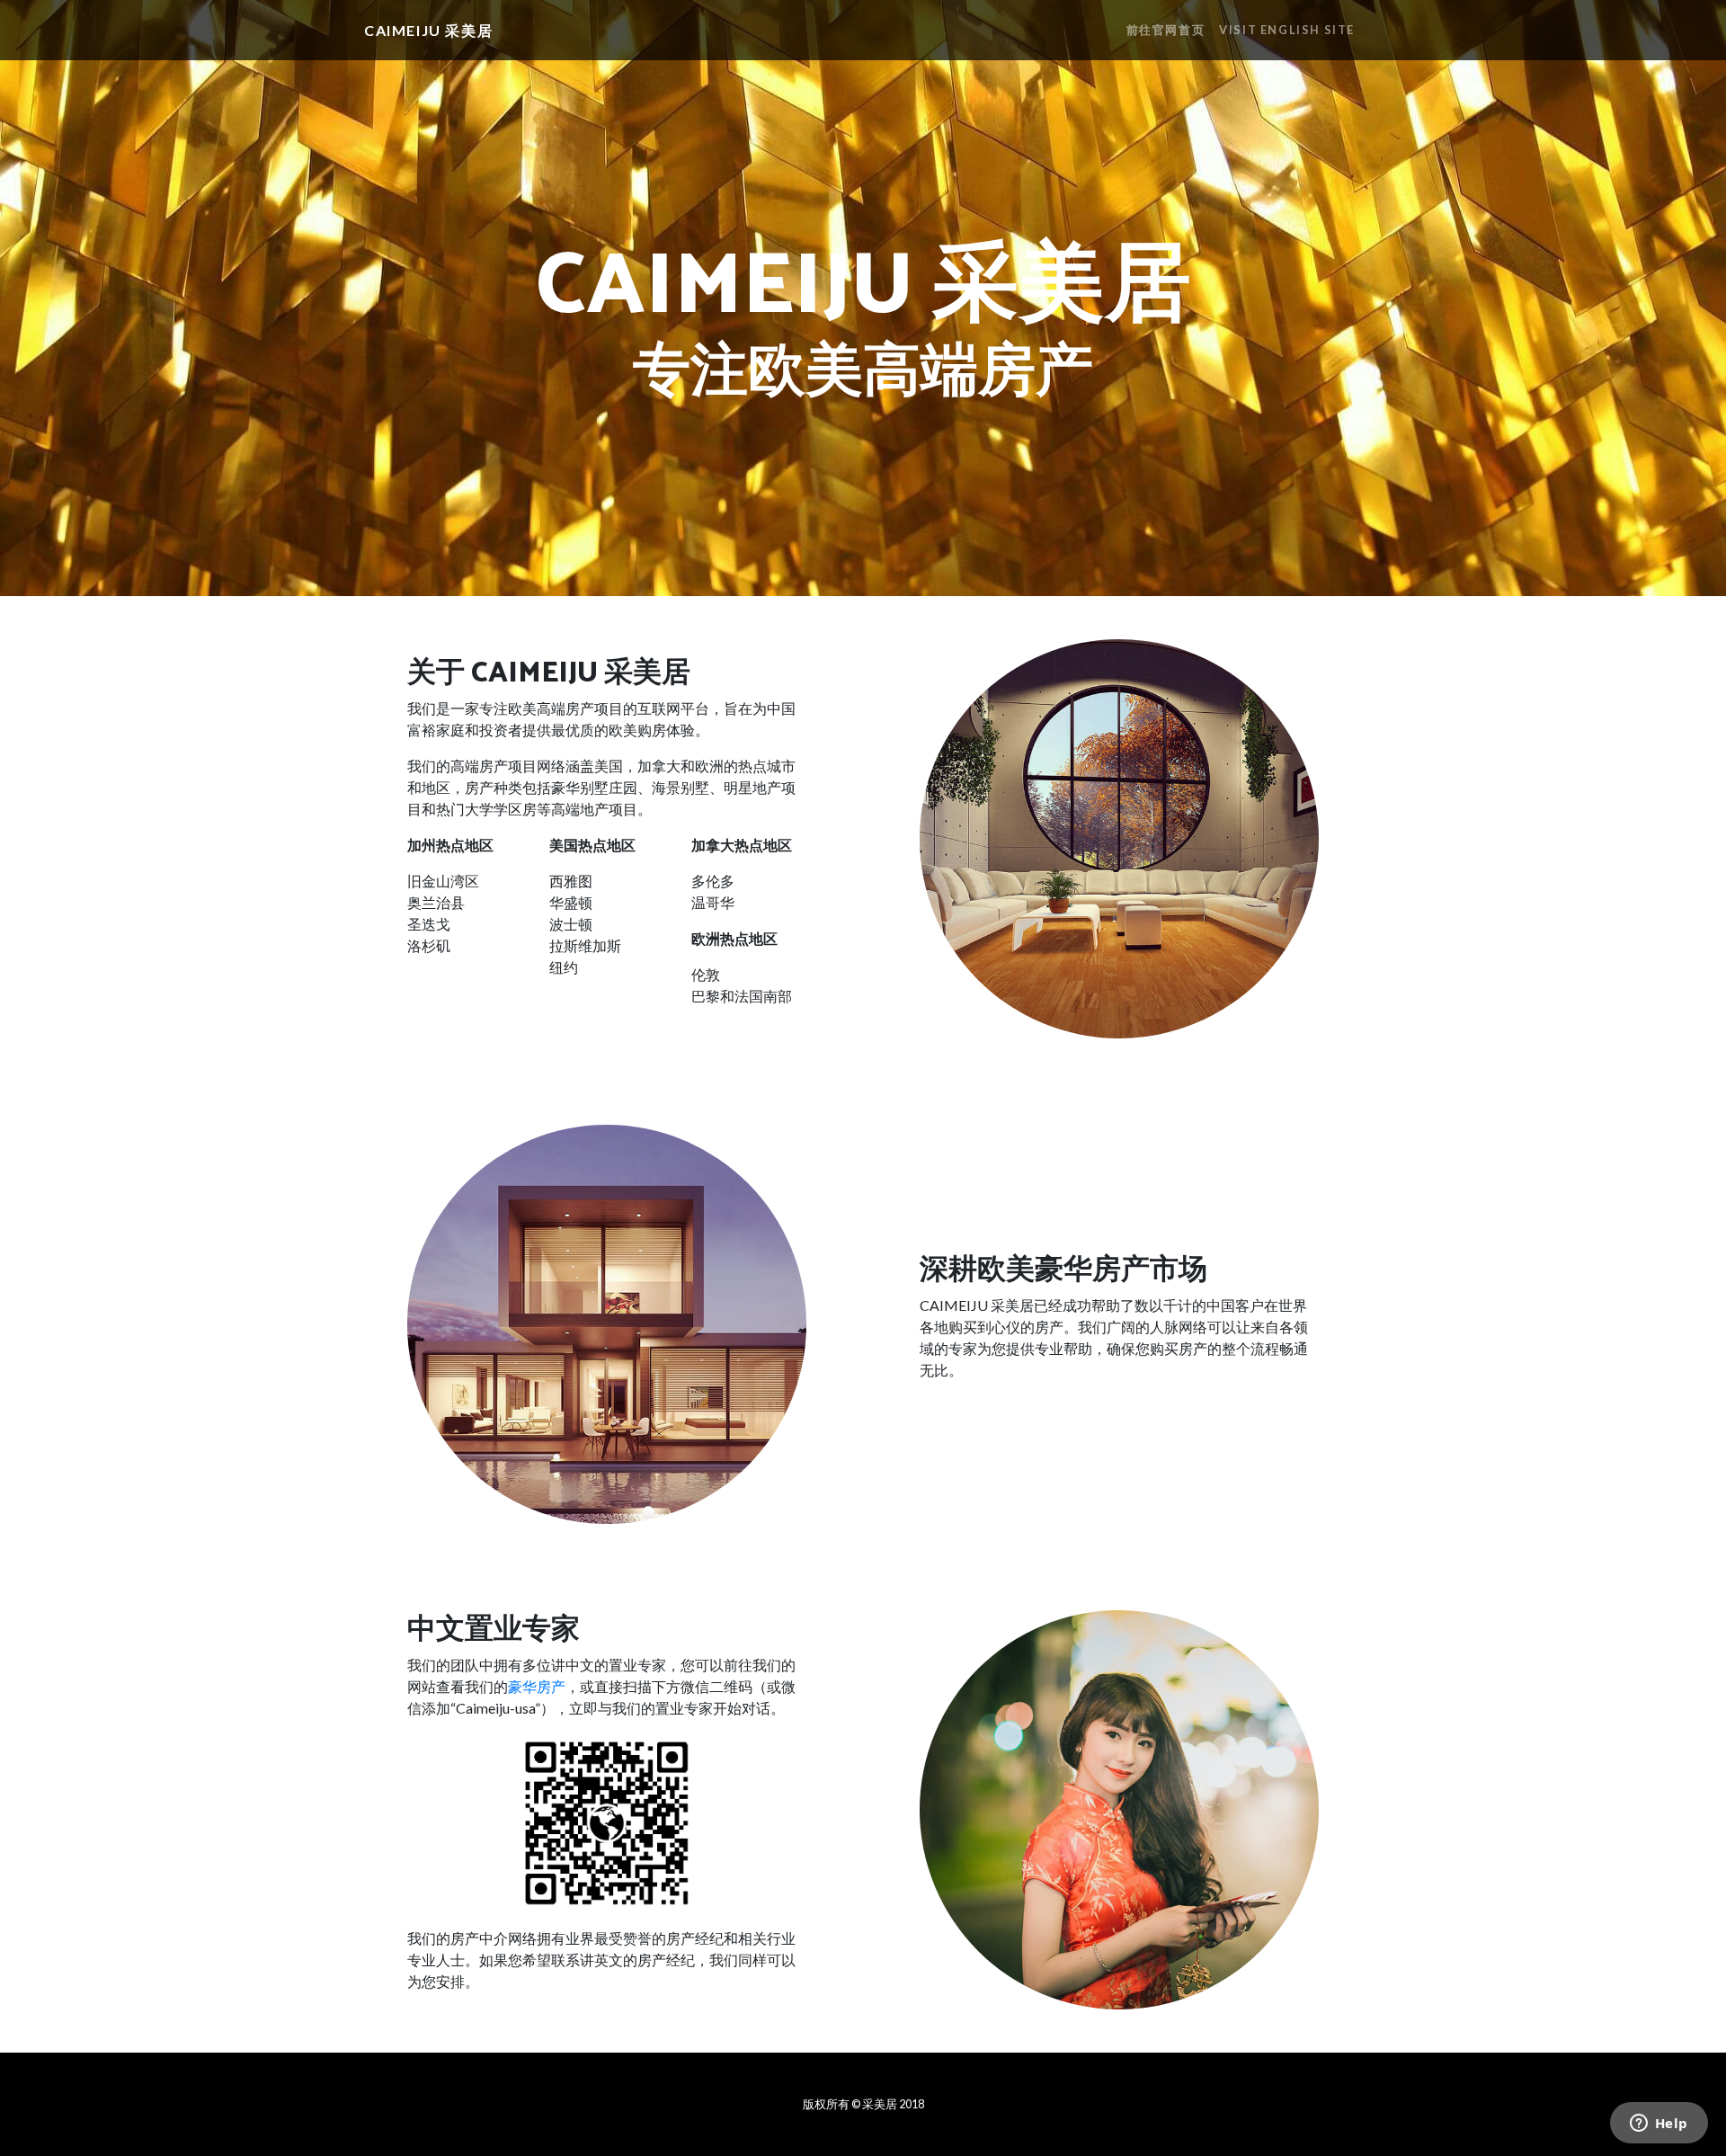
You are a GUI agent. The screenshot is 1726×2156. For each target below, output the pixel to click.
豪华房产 (537, 1686)
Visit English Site (1287, 30)
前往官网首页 (1166, 30)
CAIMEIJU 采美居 (428, 30)
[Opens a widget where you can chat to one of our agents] (1659, 2125)
